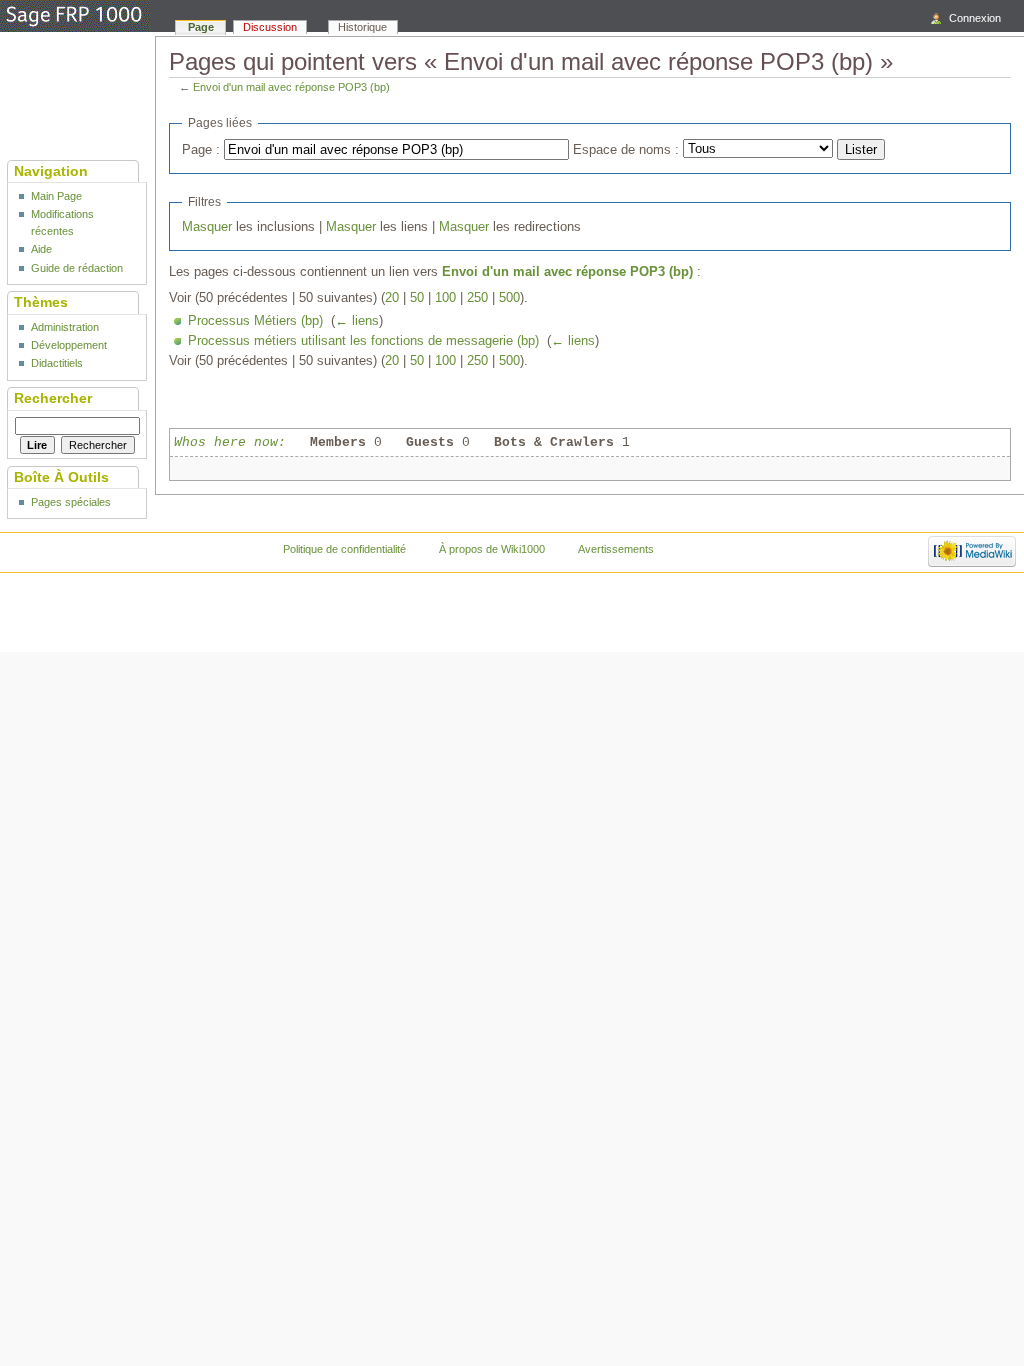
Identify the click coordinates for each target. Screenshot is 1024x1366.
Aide (41, 249)
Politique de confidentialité (344, 549)
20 (392, 298)
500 (509, 298)
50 (417, 298)
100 (445, 298)
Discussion (270, 27)
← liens (357, 321)
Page (201, 27)
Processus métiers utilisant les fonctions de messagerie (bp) (363, 341)
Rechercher (53, 398)
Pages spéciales (71, 502)
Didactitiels (57, 363)
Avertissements (616, 549)
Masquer (207, 227)
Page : (201, 150)
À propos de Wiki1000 (492, 549)
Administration (65, 327)
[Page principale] (75, 17)
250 (477, 298)
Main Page (56, 196)
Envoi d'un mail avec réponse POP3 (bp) (291, 87)
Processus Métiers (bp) (255, 321)
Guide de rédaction (77, 268)
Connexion (975, 18)
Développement (69, 345)
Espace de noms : (626, 150)
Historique (362, 27)
